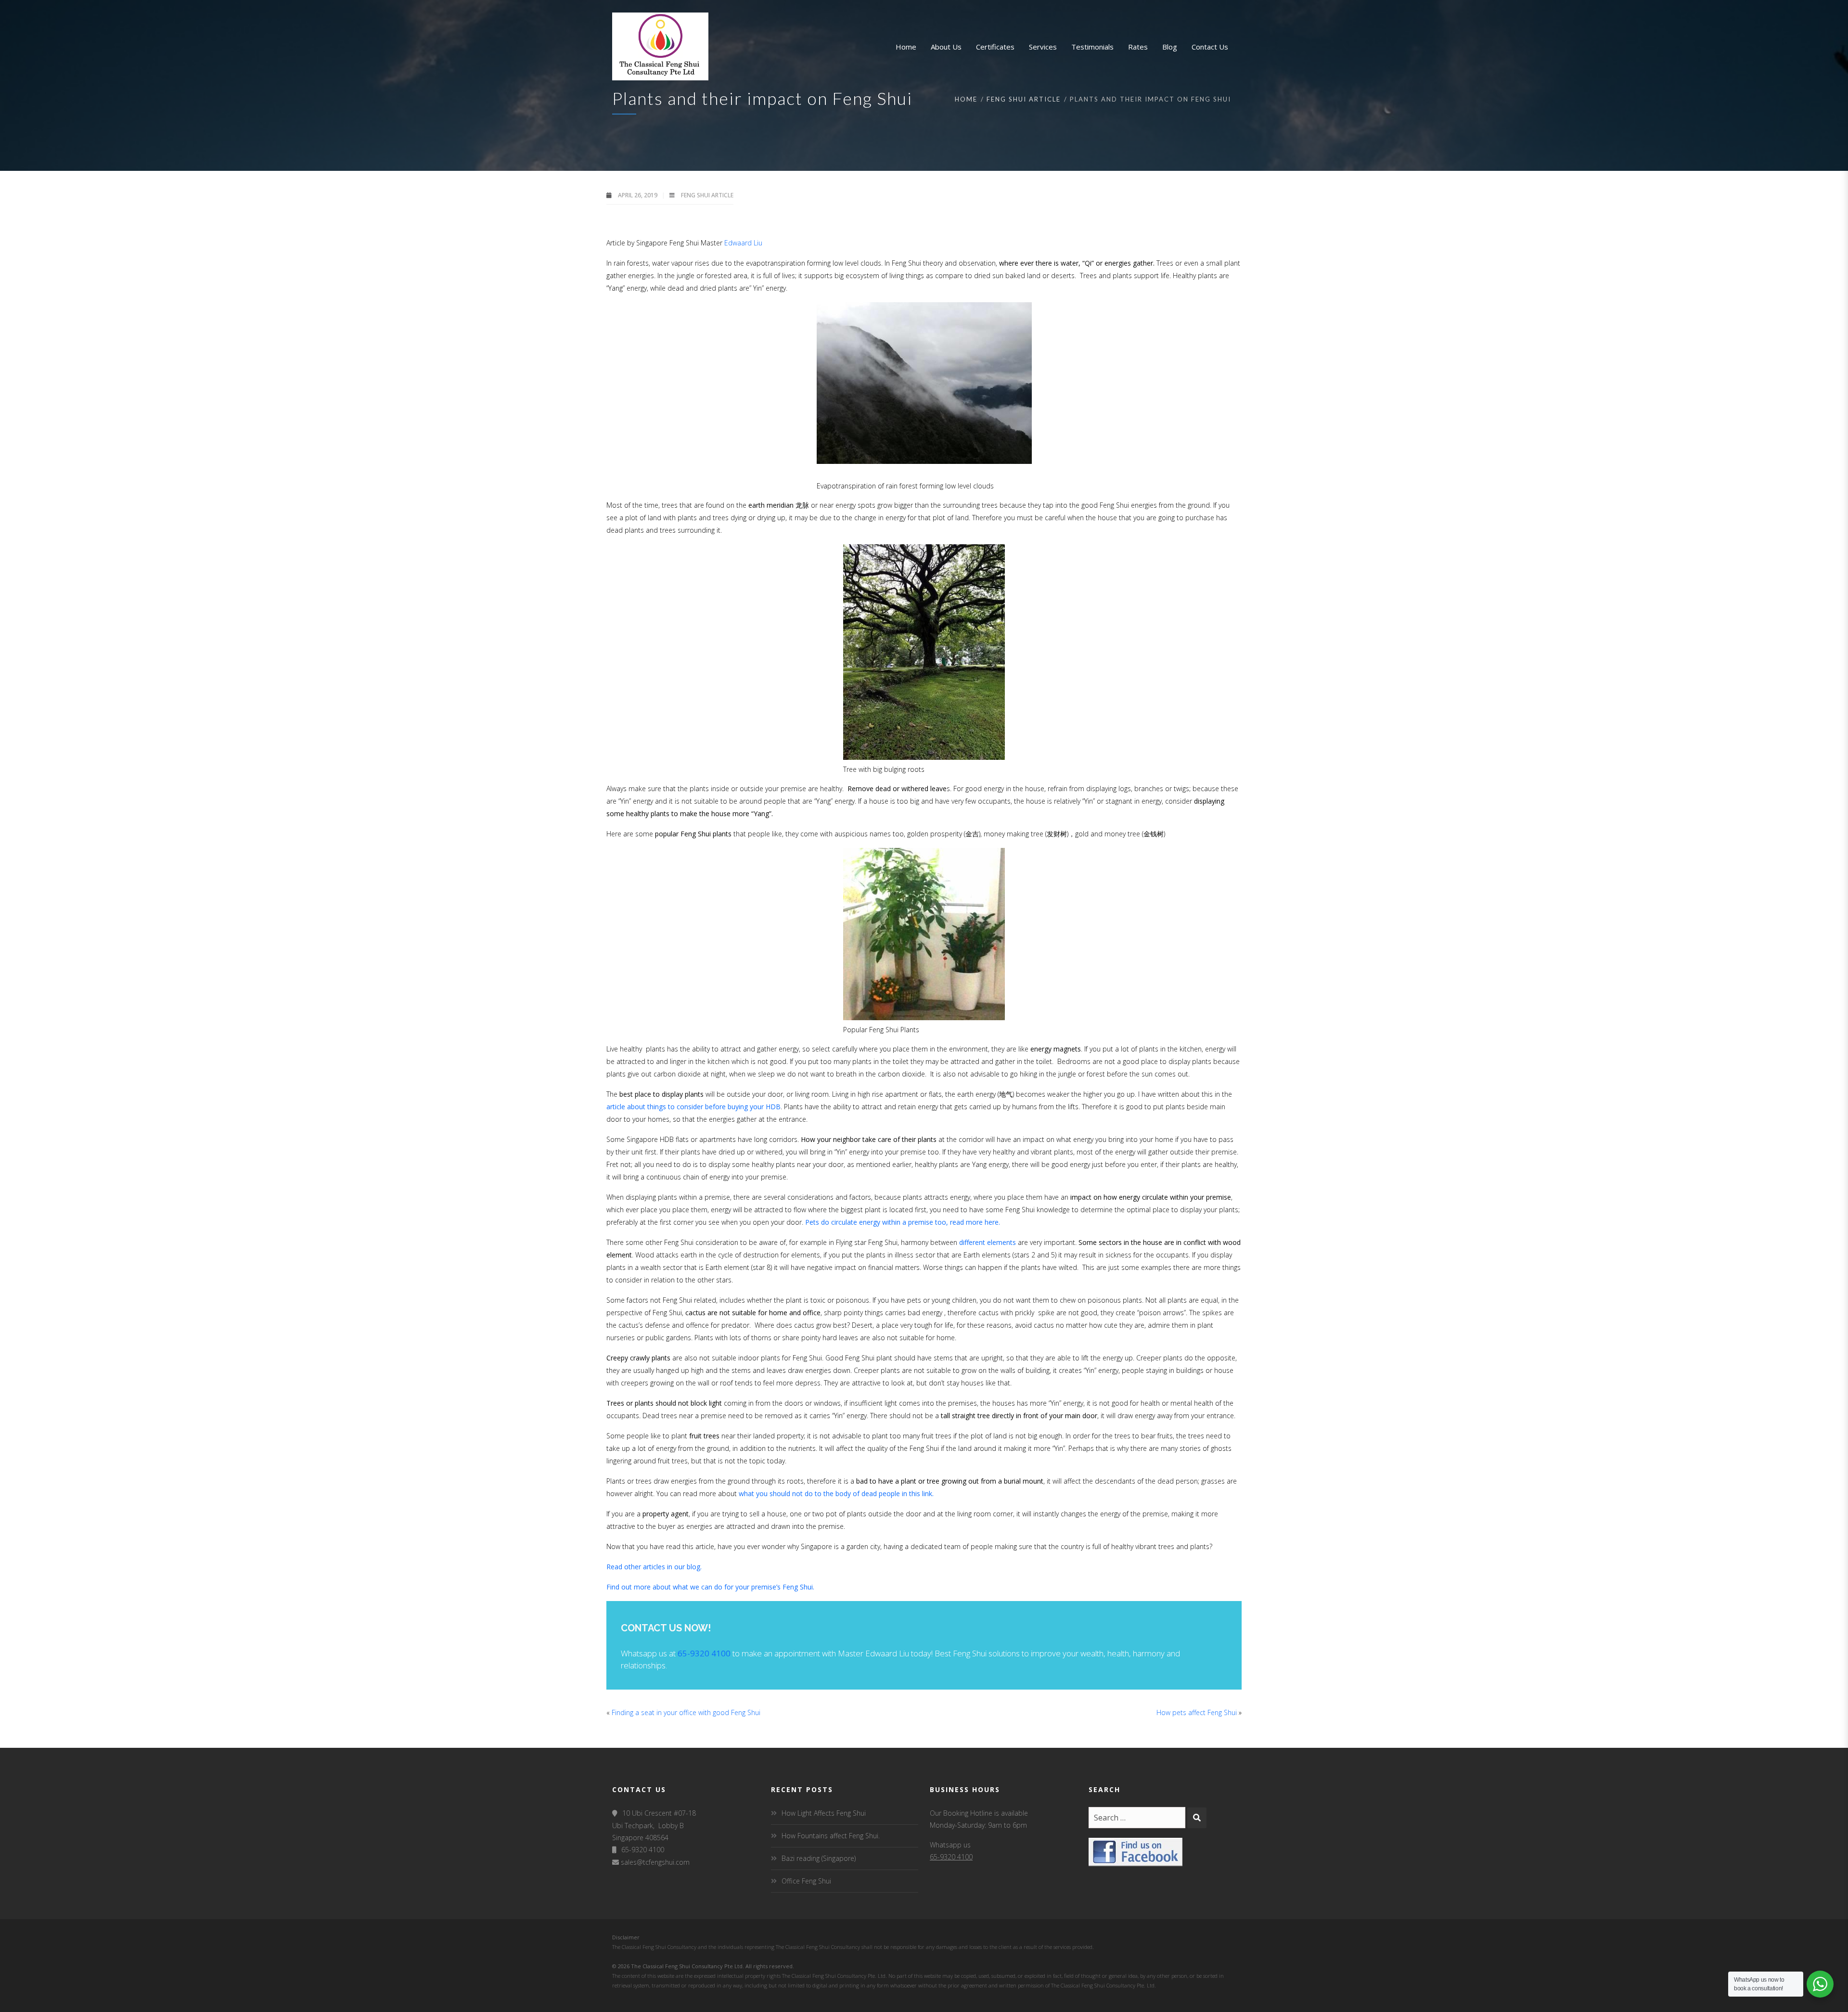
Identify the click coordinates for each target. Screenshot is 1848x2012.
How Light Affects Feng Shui (824, 1813)
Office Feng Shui (806, 1881)
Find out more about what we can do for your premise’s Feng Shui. (710, 1587)
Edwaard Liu (743, 243)
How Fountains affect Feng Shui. (831, 1836)
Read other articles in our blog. (654, 1567)
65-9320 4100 (704, 1653)
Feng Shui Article (1024, 99)
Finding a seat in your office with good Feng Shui (686, 1712)
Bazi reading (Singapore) (819, 1858)
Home (966, 99)
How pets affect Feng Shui (1197, 1712)
